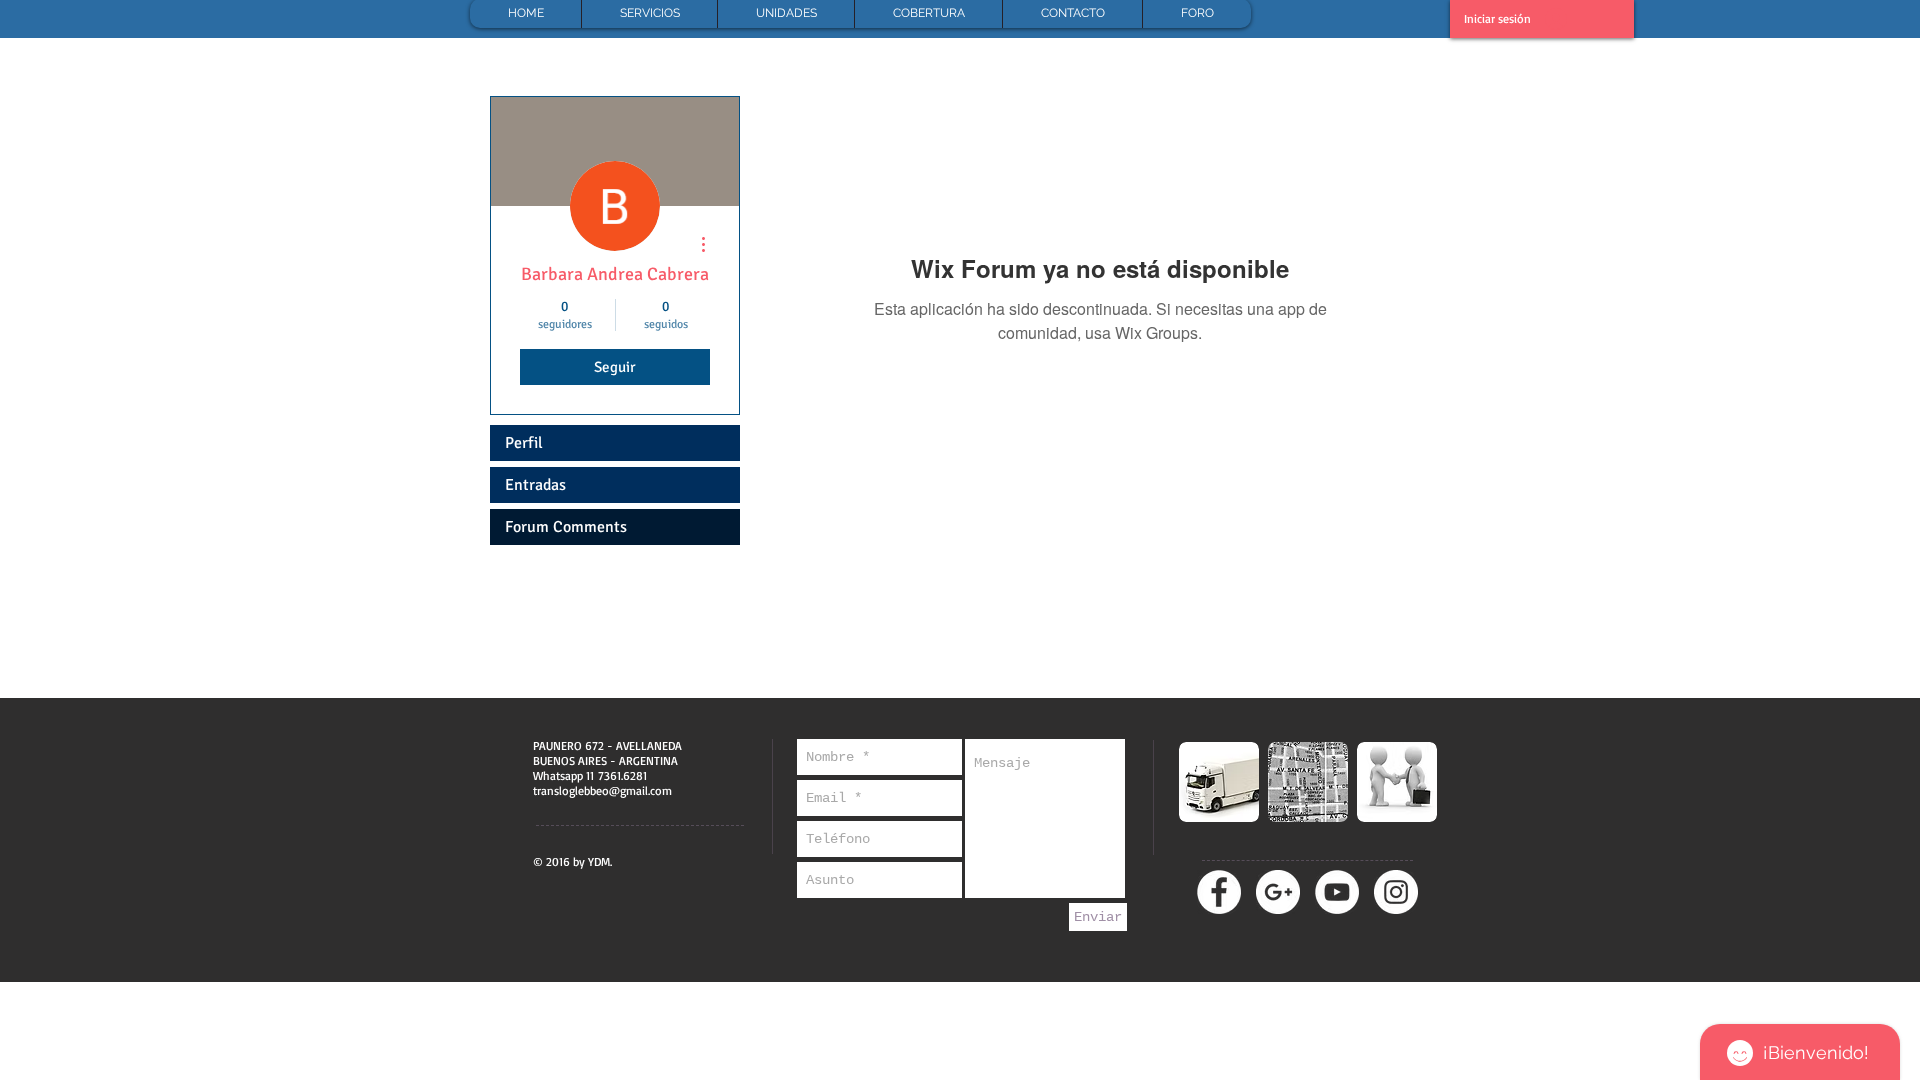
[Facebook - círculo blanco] (1219, 892)
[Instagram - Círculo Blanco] (1396, 892)
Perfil (524, 443)
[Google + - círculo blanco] (1278, 892)
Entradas (535, 485)
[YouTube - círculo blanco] (1337, 892)
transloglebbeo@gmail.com (602, 790)
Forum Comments (566, 527)
